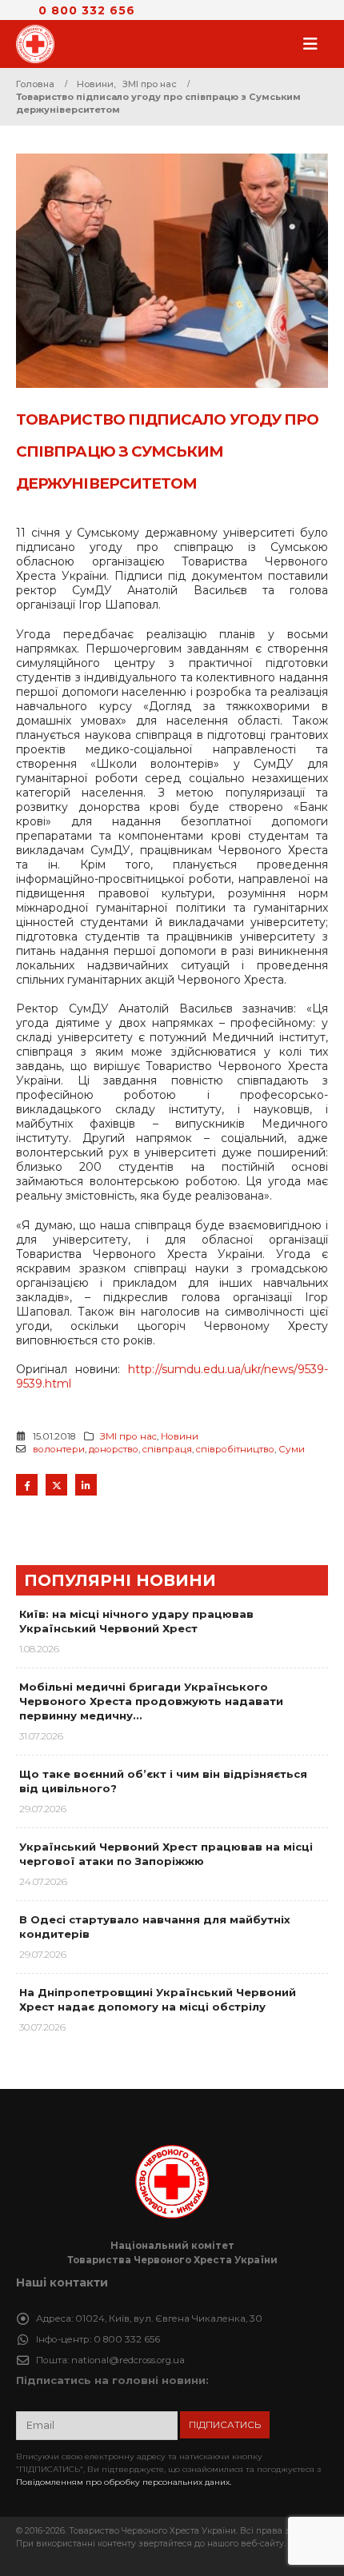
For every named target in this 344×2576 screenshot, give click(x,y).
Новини (180, 1436)
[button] (315, 44)
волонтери (59, 1449)
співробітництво (235, 1449)
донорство (114, 1449)
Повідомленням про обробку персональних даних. (124, 2482)
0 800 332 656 (87, 10)
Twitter (56, 1485)
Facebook (27, 1485)
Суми (292, 1449)
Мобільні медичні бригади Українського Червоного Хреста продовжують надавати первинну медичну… (151, 1701)
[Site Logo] (40, 44)
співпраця (167, 1449)
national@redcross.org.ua (128, 2360)
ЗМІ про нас (128, 1436)
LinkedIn (86, 1485)
